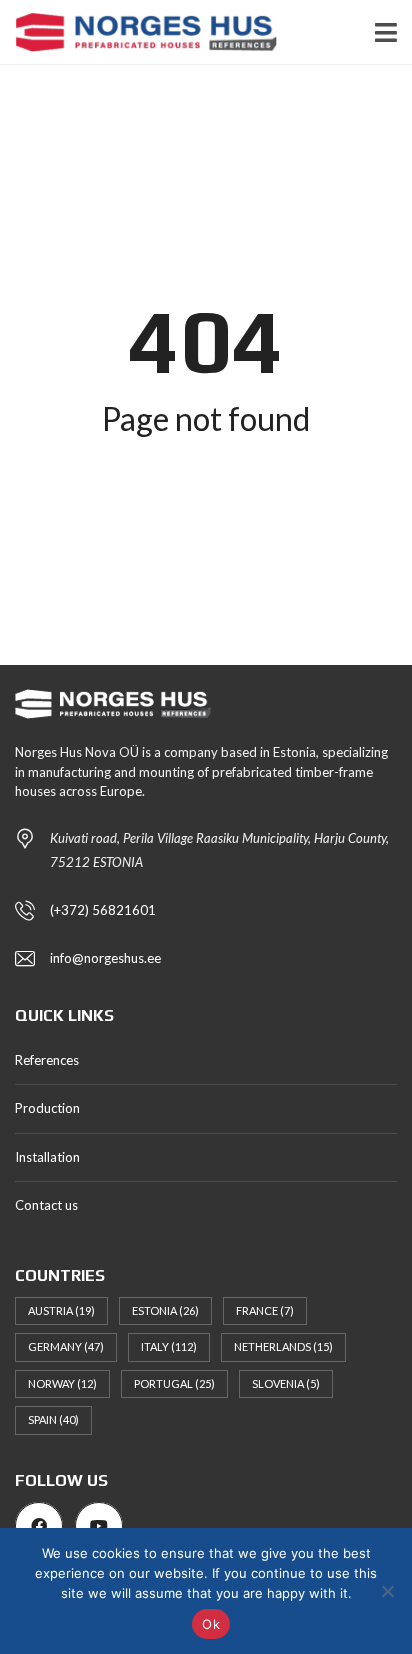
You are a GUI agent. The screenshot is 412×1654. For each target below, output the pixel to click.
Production (47, 1108)
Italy (169, 1346)
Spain (53, 1419)
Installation (47, 1157)
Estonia (165, 1310)
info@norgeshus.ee (105, 958)
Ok (211, 1624)
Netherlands (283, 1346)
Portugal (174, 1383)
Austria (61, 1310)
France (265, 1310)
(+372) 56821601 (103, 910)
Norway (62, 1383)
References (47, 1060)
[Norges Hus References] (138, 32)
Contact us (46, 1205)
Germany (66, 1346)
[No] (387, 1591)
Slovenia (286, 1383)
